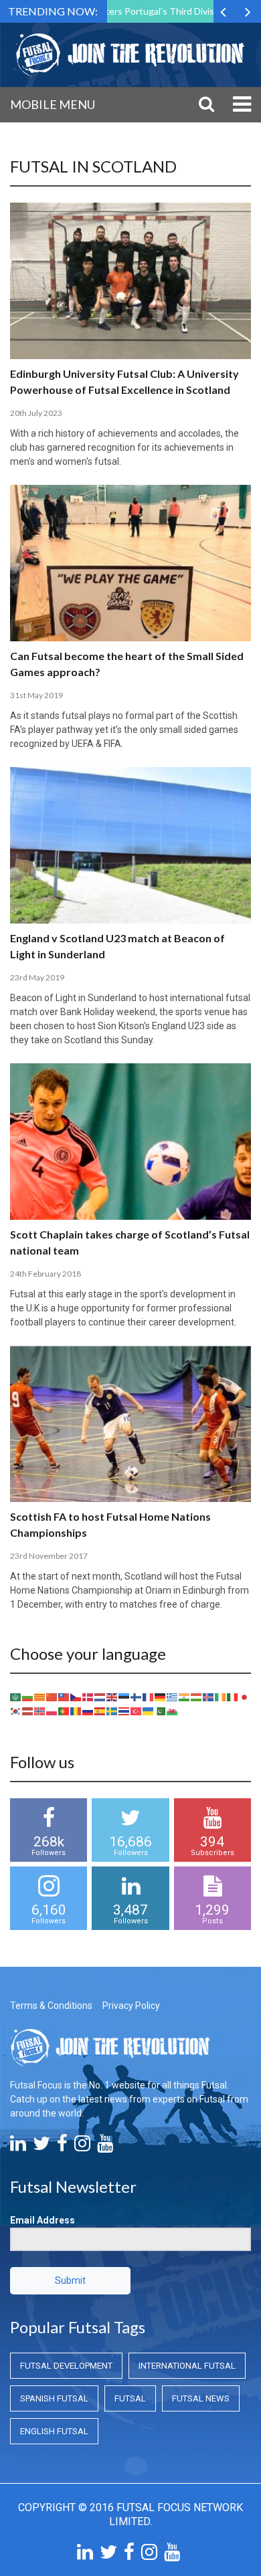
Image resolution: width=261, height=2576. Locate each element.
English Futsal (54, 2431)
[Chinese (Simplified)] (52, 1697)
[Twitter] (41, 2147)
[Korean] (16, 1711)
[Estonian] (124, 1697)
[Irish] (221, 1697)
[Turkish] (137, 1711)
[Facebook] (62, 2147)
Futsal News (201, 2398)
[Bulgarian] (28, 1697)
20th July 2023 (36, 413)
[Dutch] (100, 1697)
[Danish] (88, 1697)
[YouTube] (105, 2147)
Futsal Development (66, 2366)
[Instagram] (82, 2147)
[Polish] (52, 1711)
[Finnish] (137, 1697)
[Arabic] (16, 1697)
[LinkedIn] (18, 2147)
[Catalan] (40, 1697)
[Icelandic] (209, 1697)
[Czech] (76, 1697)
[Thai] (124, 1711)
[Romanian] (76, 1711)
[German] (161, 1697)
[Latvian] (28, 1711)
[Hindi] (185, 1697)
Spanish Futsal (54, 2398)
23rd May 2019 (37, 977)
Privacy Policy (131, 2006)
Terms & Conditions (51, 2006)
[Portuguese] (64, 1711)
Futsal (130, 2398)
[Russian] (88, 1711)
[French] (149, 1697)
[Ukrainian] (149, 1711)
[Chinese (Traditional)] (64, 1697)
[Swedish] (112, 1711)
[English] (112, 1697)
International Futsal (187, 2366)
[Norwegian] (40, 1711)
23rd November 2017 (49, 1556)
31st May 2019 (36, 695)
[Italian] (233, 1697)
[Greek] (173, 1697)
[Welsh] (173, 1711)
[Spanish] (100, 1711)
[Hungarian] (197, 1697)
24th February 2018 (46, 1274)
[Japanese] (245, 1697)
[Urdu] (161, 1711)
